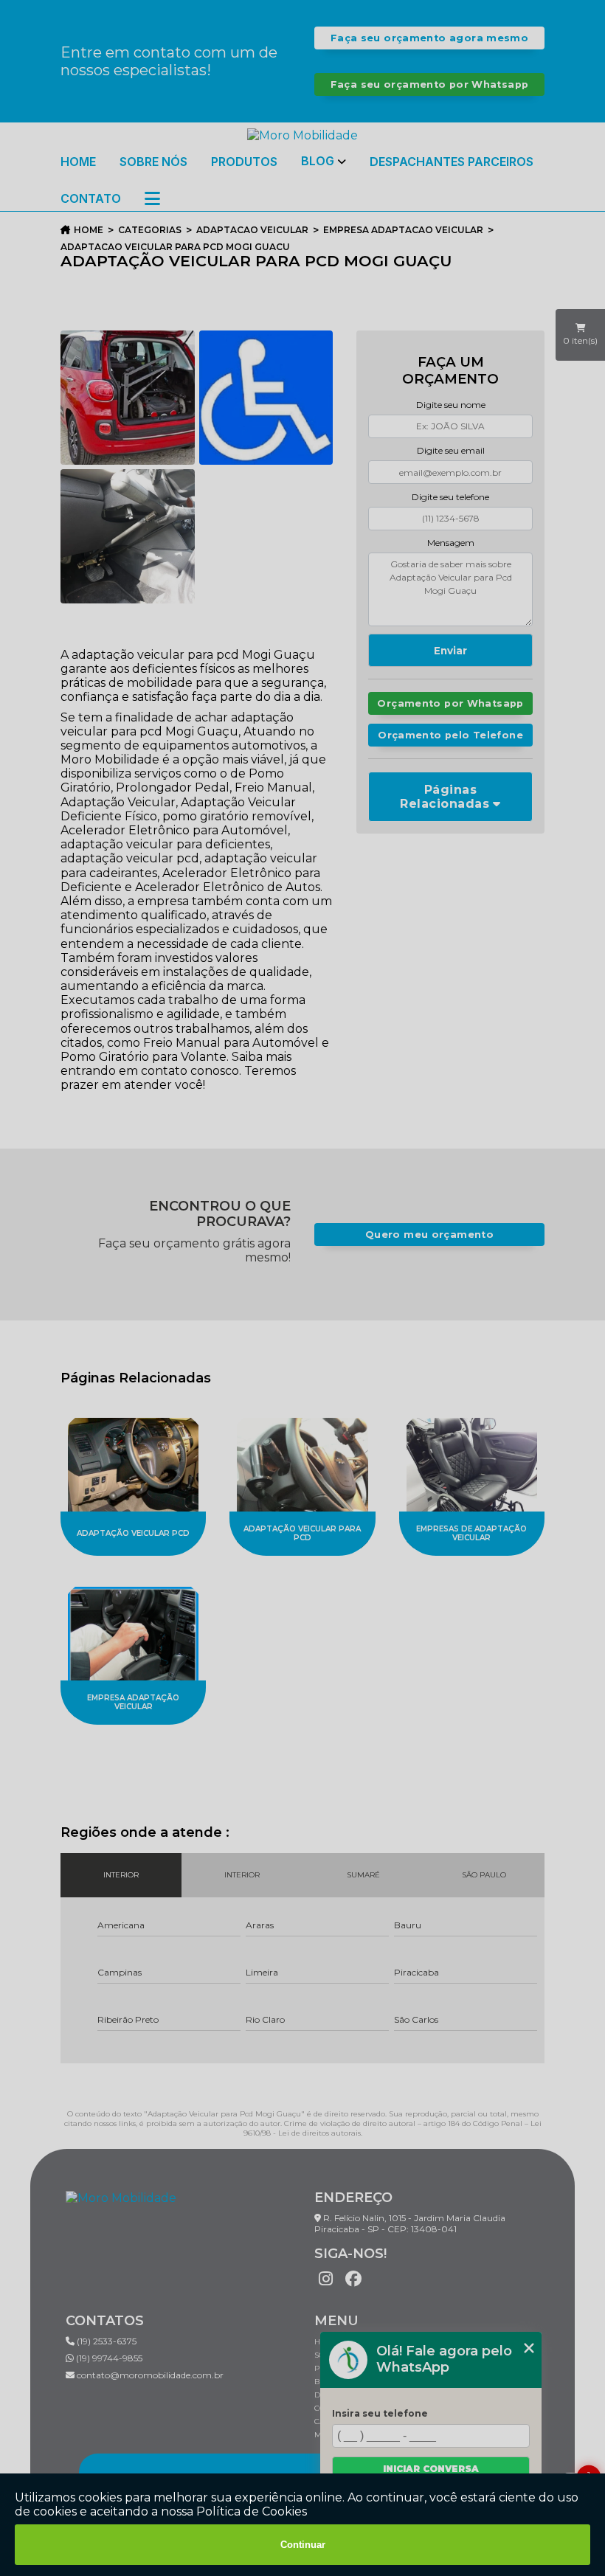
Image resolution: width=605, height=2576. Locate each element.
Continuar (303, 2545)
